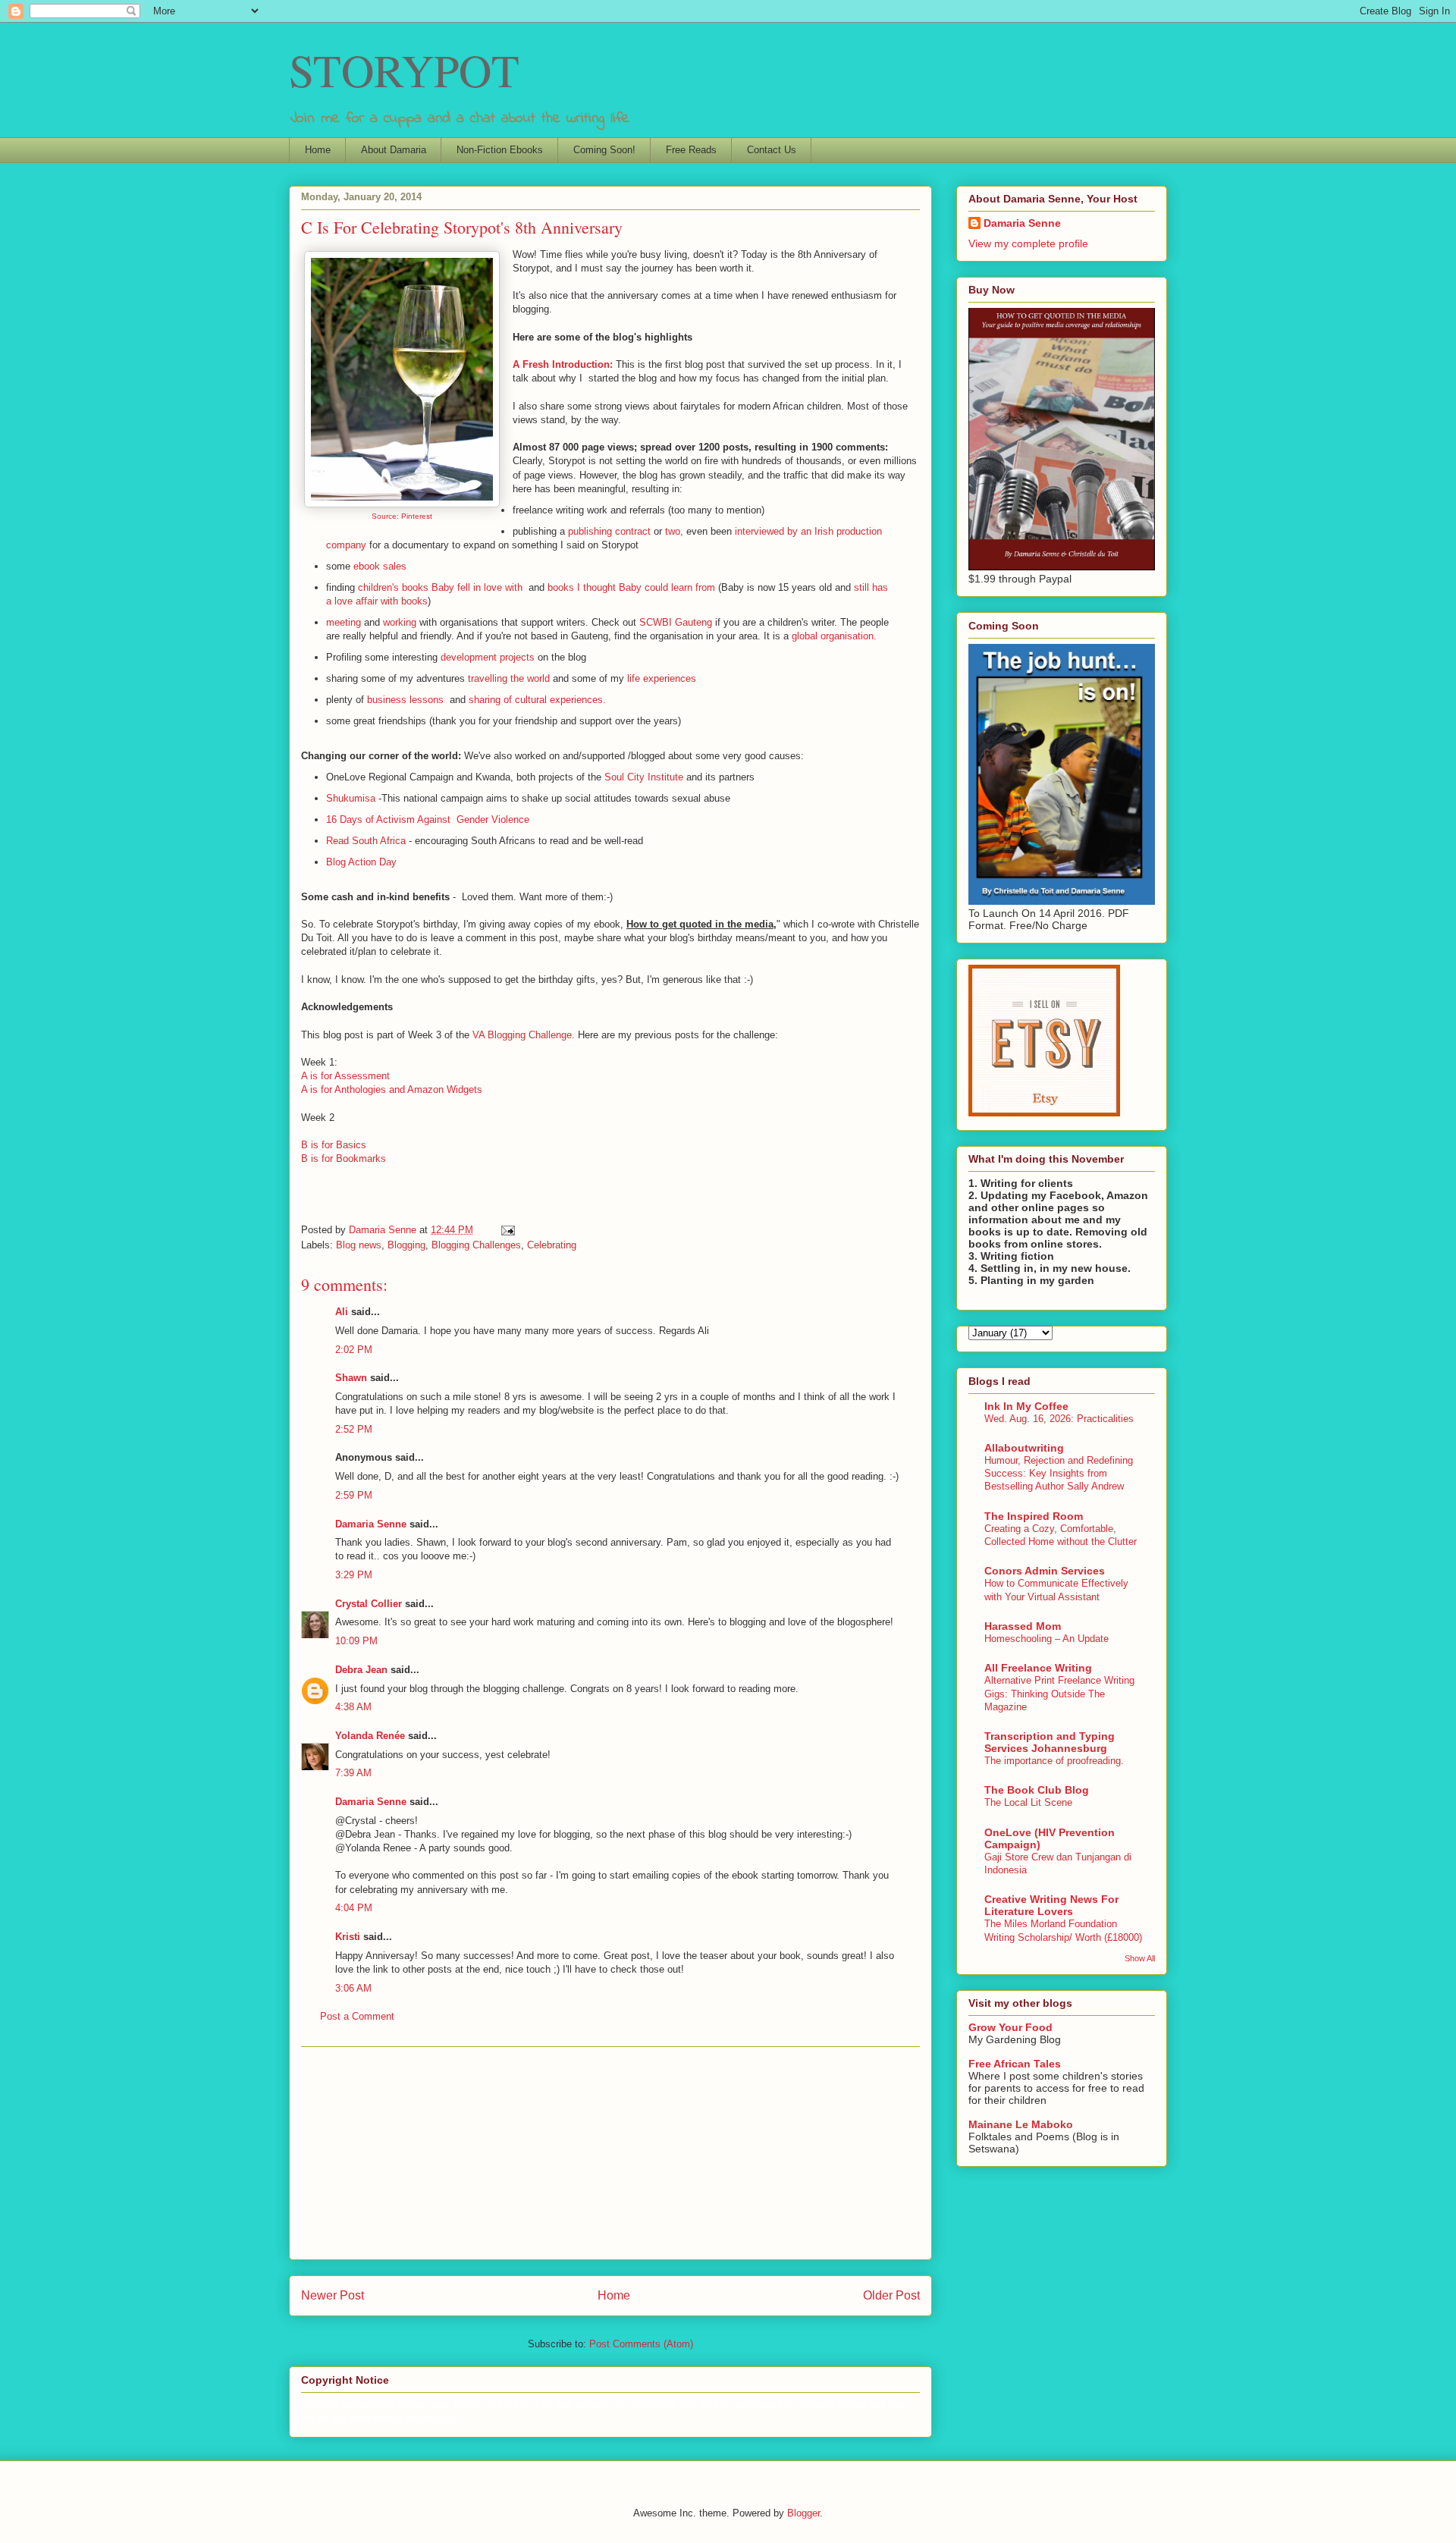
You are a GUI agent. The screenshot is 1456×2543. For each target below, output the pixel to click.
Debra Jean (361, 1670)
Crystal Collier (369, 1604)
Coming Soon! (604, 150)
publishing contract (608, 531)
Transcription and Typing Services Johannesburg (1050, 1742)
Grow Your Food (1010, 2027)
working (400, 622)
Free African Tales (1015, 2064)
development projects (489, 657)
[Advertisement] (610, 2153)
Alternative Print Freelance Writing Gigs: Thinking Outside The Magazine (1059, 1694)
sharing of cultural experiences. (537, 700)
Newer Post (333, 2295)
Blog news (359, 1245)
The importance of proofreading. (1054, 1761)
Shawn (351, 1378)
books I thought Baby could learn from (631, 587)
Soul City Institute (645, 777)
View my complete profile (1028, 243)
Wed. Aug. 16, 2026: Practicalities (1059, 1419)
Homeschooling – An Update (1046, 1639)
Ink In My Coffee (1026, 1406)
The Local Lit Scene (1028, 1802)
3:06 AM (353, 1988)
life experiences (662, 678)
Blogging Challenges (476, 1245)
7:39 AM (353, 1773)
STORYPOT (404, 70)
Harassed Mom (1023, 1626)
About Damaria (394, 150)
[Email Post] (507, 1230)
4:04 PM (354, 1908)
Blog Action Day (361, 862)
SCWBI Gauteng (677, 622)
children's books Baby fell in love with (442, 587)
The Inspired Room (1034, 1516)
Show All (1140, 1958)
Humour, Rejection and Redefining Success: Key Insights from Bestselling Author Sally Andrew (1059, 1474)
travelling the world (510, 678)
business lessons (405, 700)
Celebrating (552, 1245)
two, (676, 531)
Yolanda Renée (370, 1736)
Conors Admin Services (1045, 1571)
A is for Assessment (345, 1076)
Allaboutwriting (1024, 1448)
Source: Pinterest (402, 516)
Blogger (803, 2513)
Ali (342, 1312)
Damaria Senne (371, 1524)
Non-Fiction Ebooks (500, 150)
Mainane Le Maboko (1021, 2124)
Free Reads (691, 150)
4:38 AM (353, 1707)
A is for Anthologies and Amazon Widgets (392, 1089)
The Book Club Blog (1037, 1790)
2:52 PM (354, 1429)
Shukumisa (352, 798)
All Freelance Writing (1038, 1668)
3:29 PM (354, 1575)
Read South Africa (367, 841)
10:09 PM (356, 1641)
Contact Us (772, 150)
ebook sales (380, 566)
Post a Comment (357, 2016)
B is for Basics (334, 1145)
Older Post (891, 2295)
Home (318, 150)
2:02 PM (354, 1350)
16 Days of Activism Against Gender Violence (428, 819)
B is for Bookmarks (344, 1158)
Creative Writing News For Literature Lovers (1051, 1905)
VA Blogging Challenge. (525, 1035)
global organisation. (834, 636)
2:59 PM (354, 1495)
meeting (344, 622)
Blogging (406, 1245)
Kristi (348, 1937)
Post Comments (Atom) (641, 2344)
